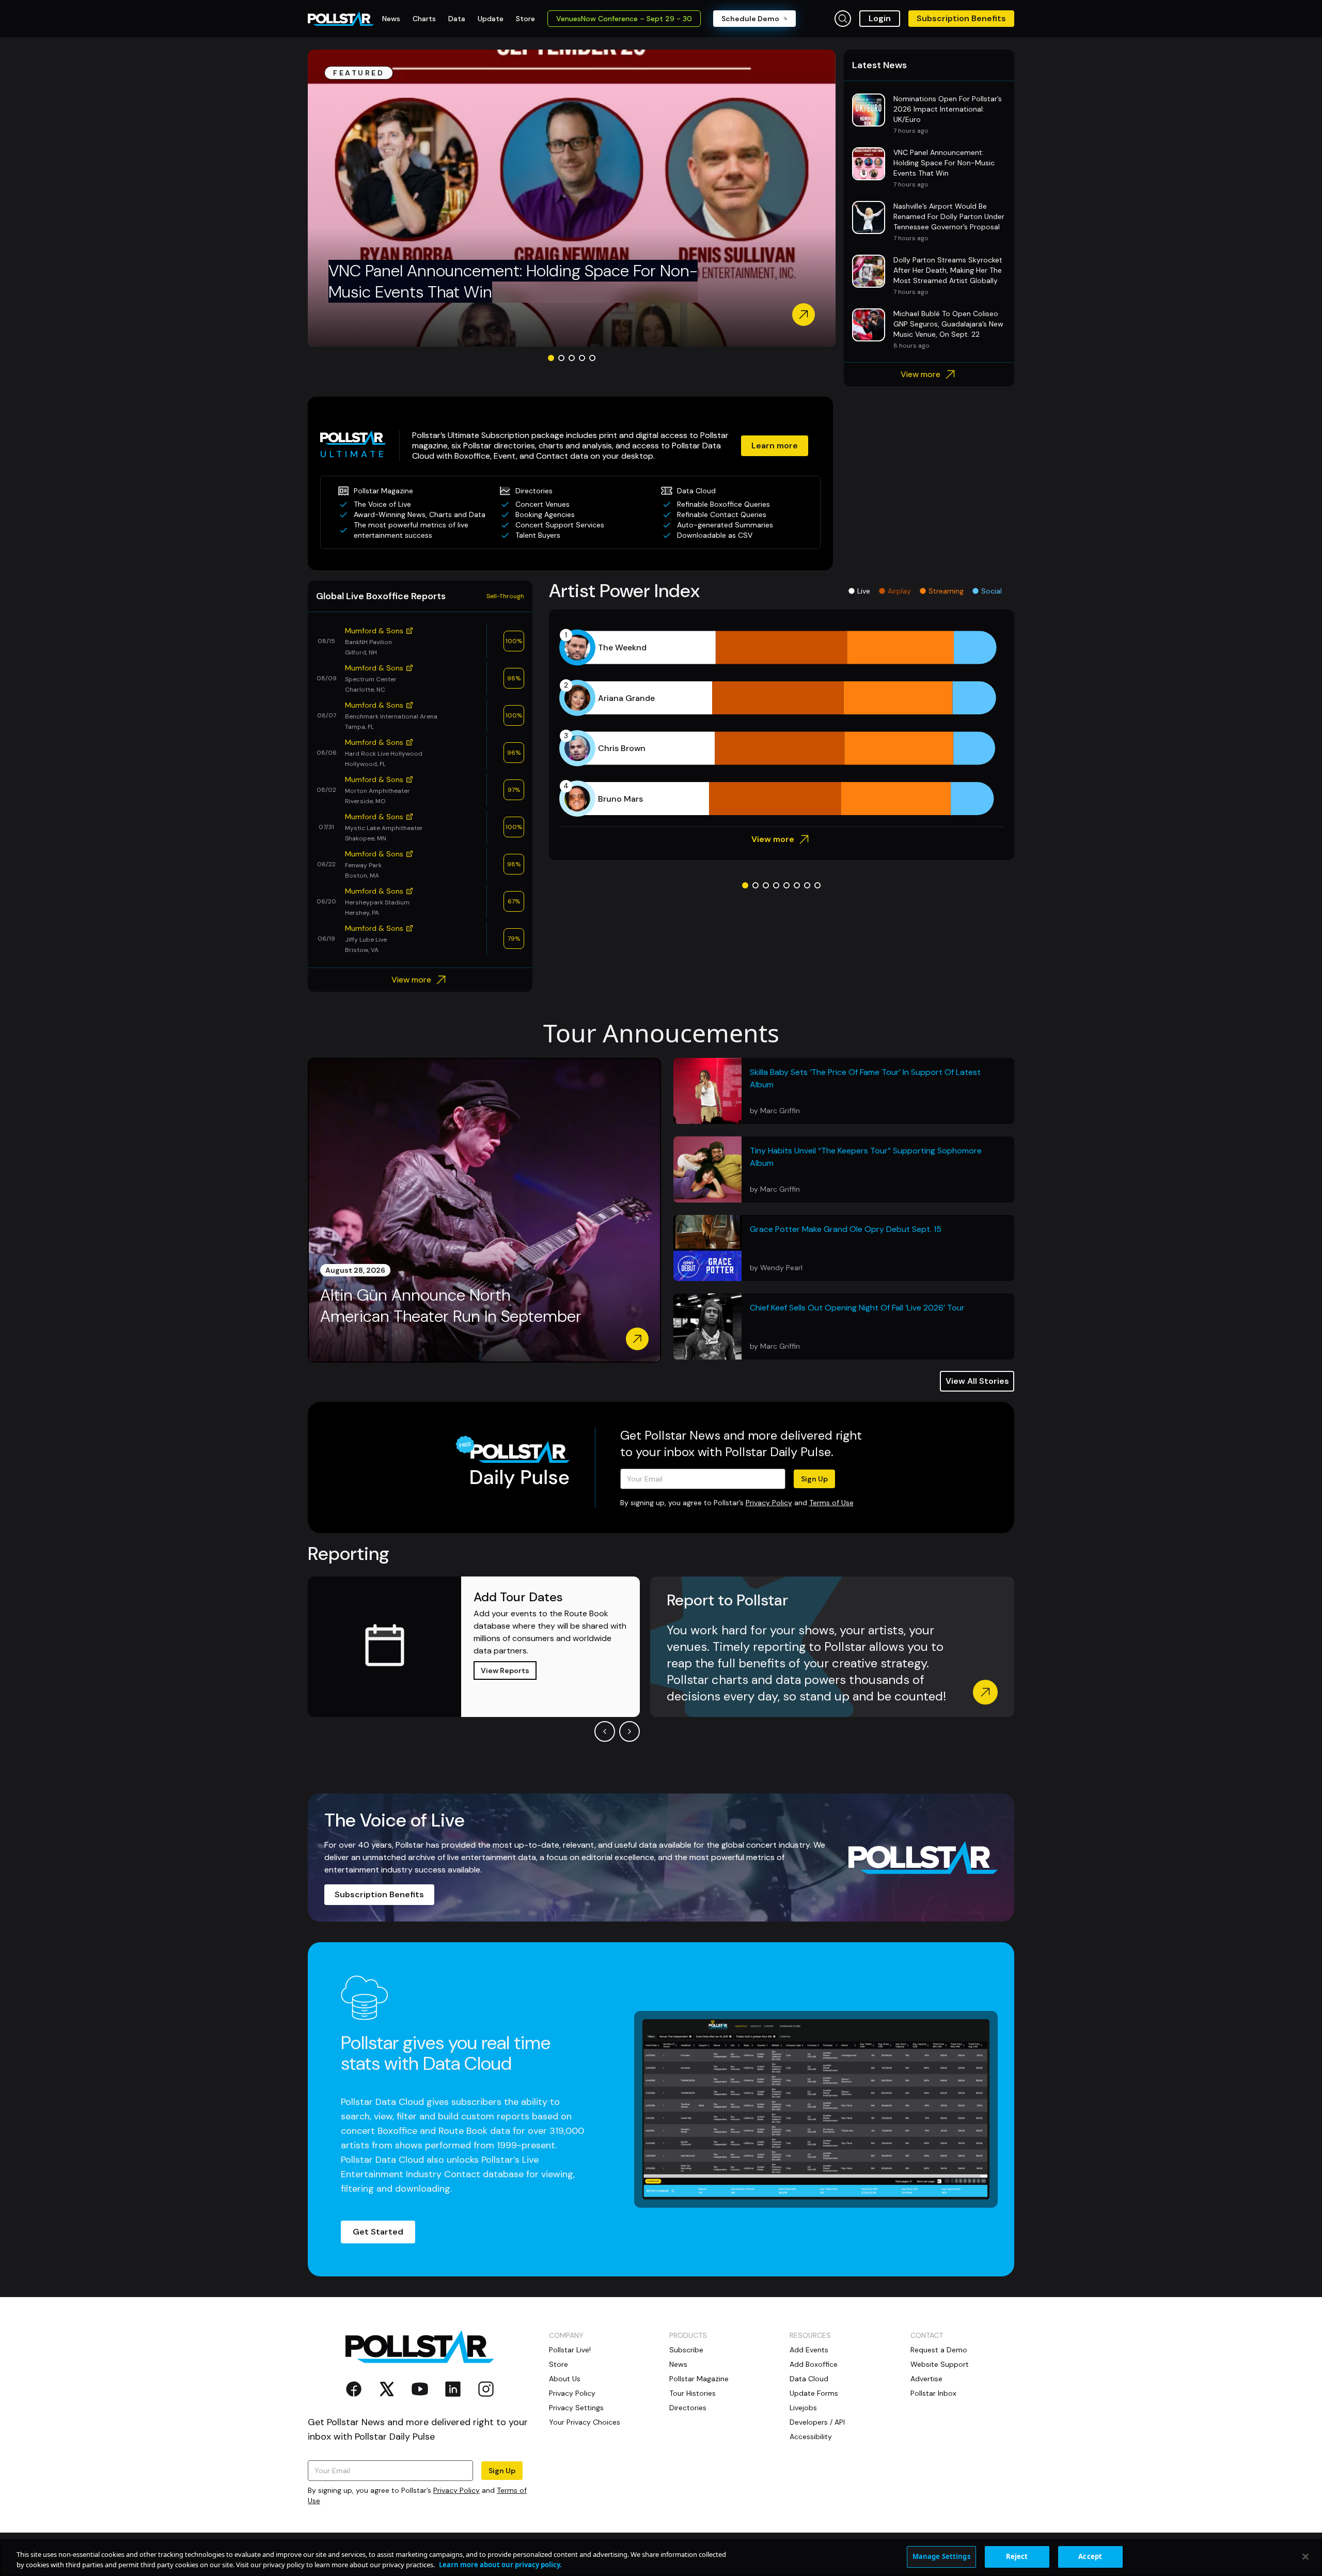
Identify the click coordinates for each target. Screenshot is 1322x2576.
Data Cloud (809, 2379)
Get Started (378, 2232)
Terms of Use (831, 1503)
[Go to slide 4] (582, 358)
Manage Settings (941, 2556)
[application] (782, 723)
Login (880, 18)
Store (558, 2364)
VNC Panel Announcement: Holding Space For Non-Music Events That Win (513, 282)
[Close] (1305, 2556)
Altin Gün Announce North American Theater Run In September (451, 1306)
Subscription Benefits (961, 18)
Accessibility (811, 2437)
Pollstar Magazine (699, 2379)
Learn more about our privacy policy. (500, 2565)
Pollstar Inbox (933, 2393)
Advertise (926, 2379)
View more (920, 374)
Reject (1017, 2556)
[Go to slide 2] (561, 358)
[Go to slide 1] (551, 358)
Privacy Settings (576, 2408)
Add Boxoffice (814, 2364)
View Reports (505, 1671)
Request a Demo (939, 2350)
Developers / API (817, 2422)
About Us (565, 2379)
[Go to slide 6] (797, 885)
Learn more (775, 446)
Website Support (940, 2364)
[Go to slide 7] (807, 885)
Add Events (809, 2350)
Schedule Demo (750, 19)
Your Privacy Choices (585, 2422)
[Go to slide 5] (592, 358)
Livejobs (803, 2408)
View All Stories (977, 1381)
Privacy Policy (769, 1503)
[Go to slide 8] (817, 885)
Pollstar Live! (570, 2350)
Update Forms (814, 2393)
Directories (688, 2408)
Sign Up (814, 1479)
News (678, 2364)
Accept (1090, 2556)
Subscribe (686, 2350)
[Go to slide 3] (572, 358)
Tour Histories (693, 2393)
